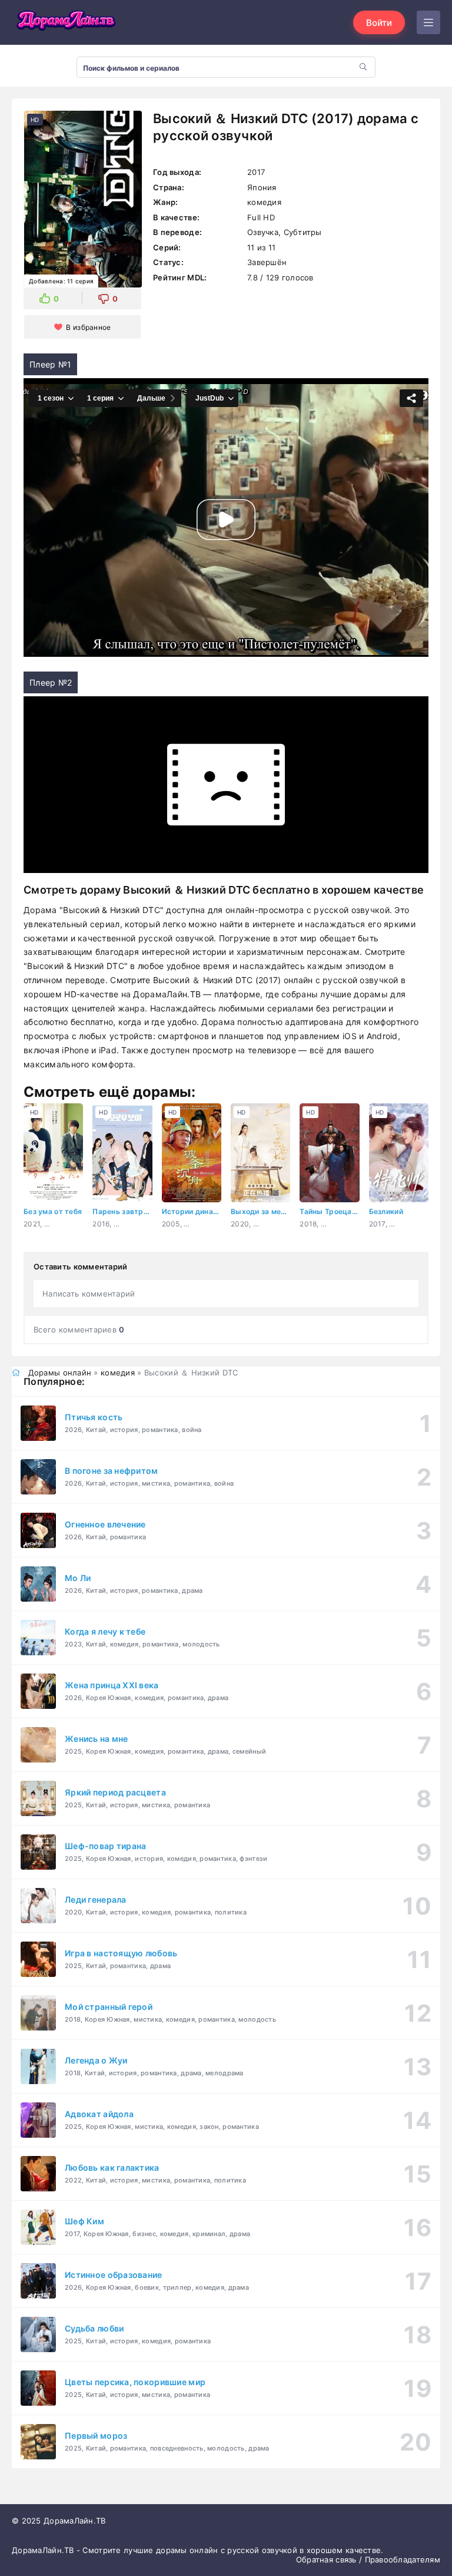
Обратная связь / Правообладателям (368, 2560)
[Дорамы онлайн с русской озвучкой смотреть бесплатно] (65, 22)
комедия (118, 1373)
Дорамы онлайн (60, 1373)
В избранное (88, 327)
